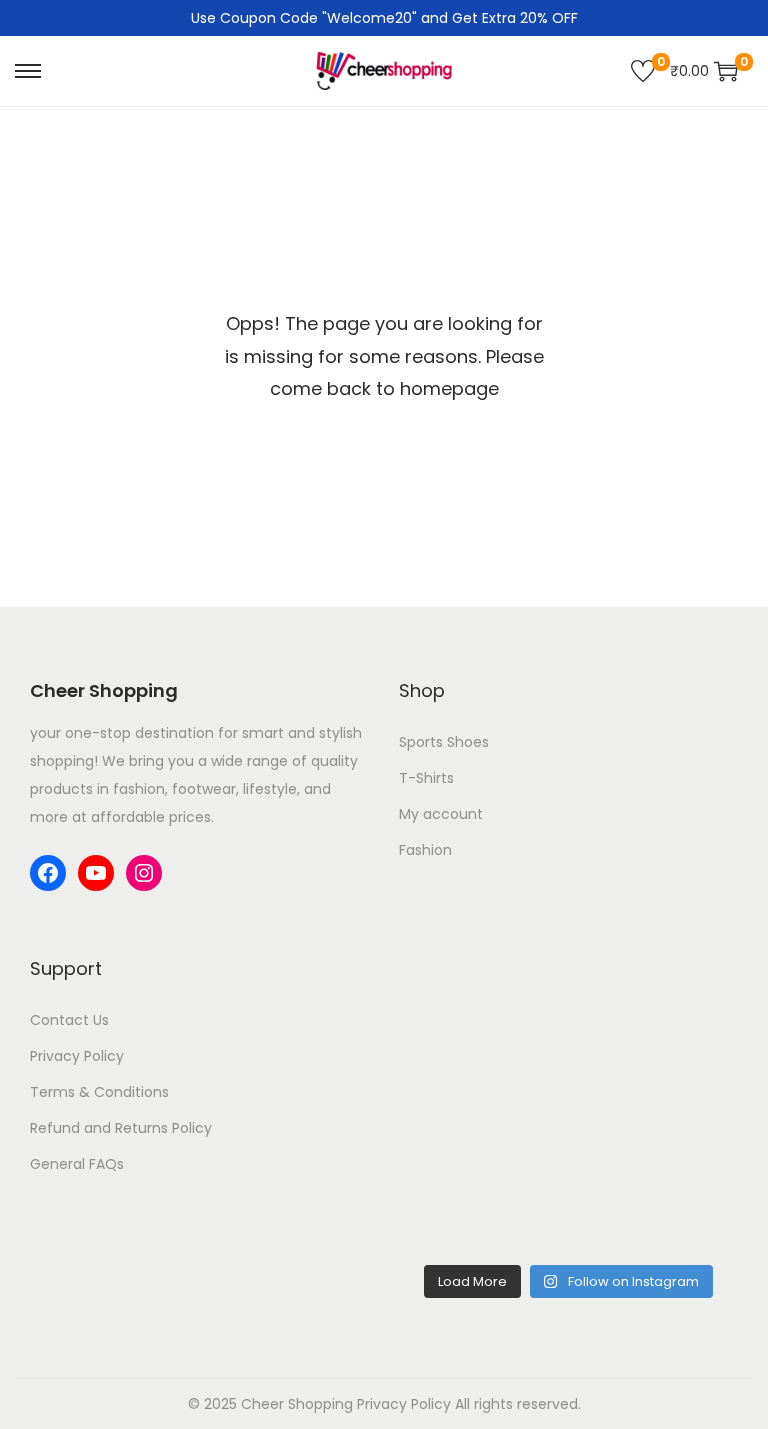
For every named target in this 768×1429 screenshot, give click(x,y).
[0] (643, 71)
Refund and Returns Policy (121, 1128)
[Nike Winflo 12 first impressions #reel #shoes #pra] (656, 998)
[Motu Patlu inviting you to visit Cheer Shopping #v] (656, 1202)
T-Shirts (426, 778)
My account (441, 814)
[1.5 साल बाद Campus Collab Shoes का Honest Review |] (481, 1100)
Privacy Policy (77, 1056)
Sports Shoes (444, 742)
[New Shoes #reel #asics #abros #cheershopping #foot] (481, 1202)
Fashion (425, 850)
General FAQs (77, 1164)
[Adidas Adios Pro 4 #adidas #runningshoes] (481, 998)
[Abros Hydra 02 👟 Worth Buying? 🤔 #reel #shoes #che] (656, 1100)
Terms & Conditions (99, 1092)
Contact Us (69, 1020)
